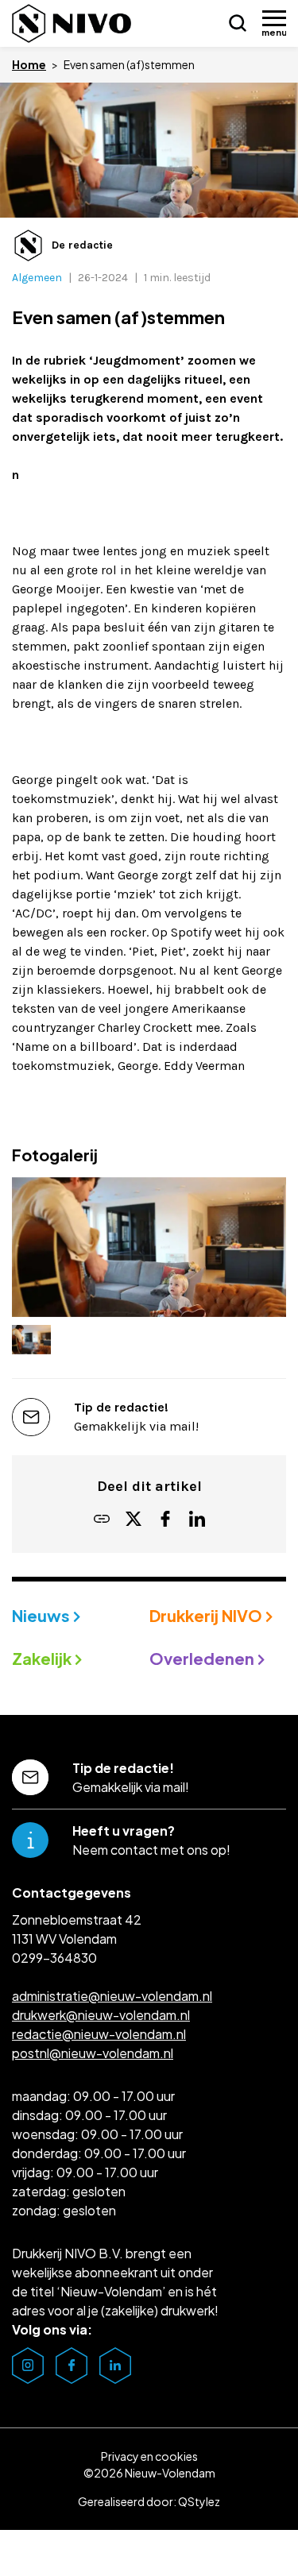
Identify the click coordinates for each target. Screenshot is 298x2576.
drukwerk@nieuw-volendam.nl (101, 2015)
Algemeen (37, 278)
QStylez (199, 2501)
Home (29, 64)
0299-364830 (54, 1958)
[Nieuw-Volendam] (72, 23)
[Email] (102, 1520)
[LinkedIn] (197, 1520)
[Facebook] (165, 1520)
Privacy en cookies (149, 2456)
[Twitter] (134, 1520)
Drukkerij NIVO (207, 1615)
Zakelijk (43, 1658)
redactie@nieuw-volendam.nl (99, 2034)
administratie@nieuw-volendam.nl (112, 1996)
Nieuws (43, 1615)
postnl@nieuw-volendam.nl (93, 2053)
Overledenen (203, 1658)
